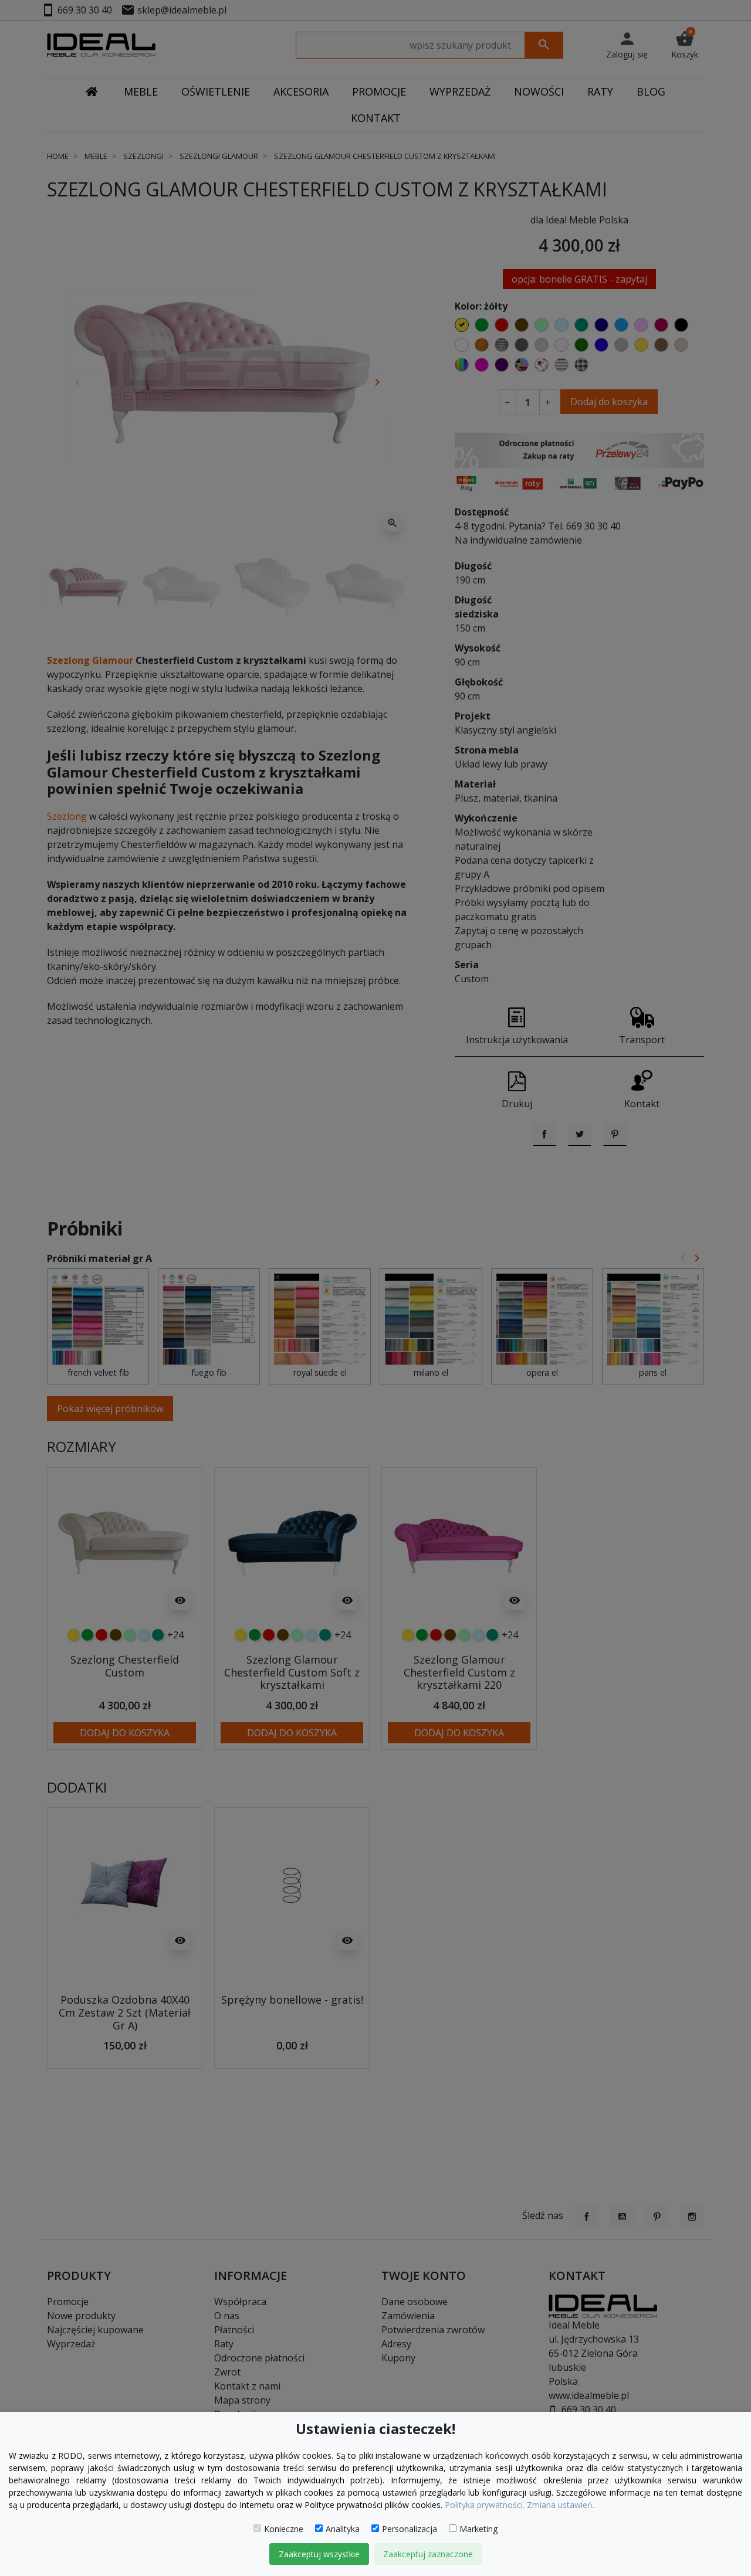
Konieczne (284, 2529)
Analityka (343, 2529)
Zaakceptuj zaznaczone (428, 2554)
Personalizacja (410, 2529)
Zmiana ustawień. (561, 2505)
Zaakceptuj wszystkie (319, 2554)
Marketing (478, 2529)
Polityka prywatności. (485, 2505)
